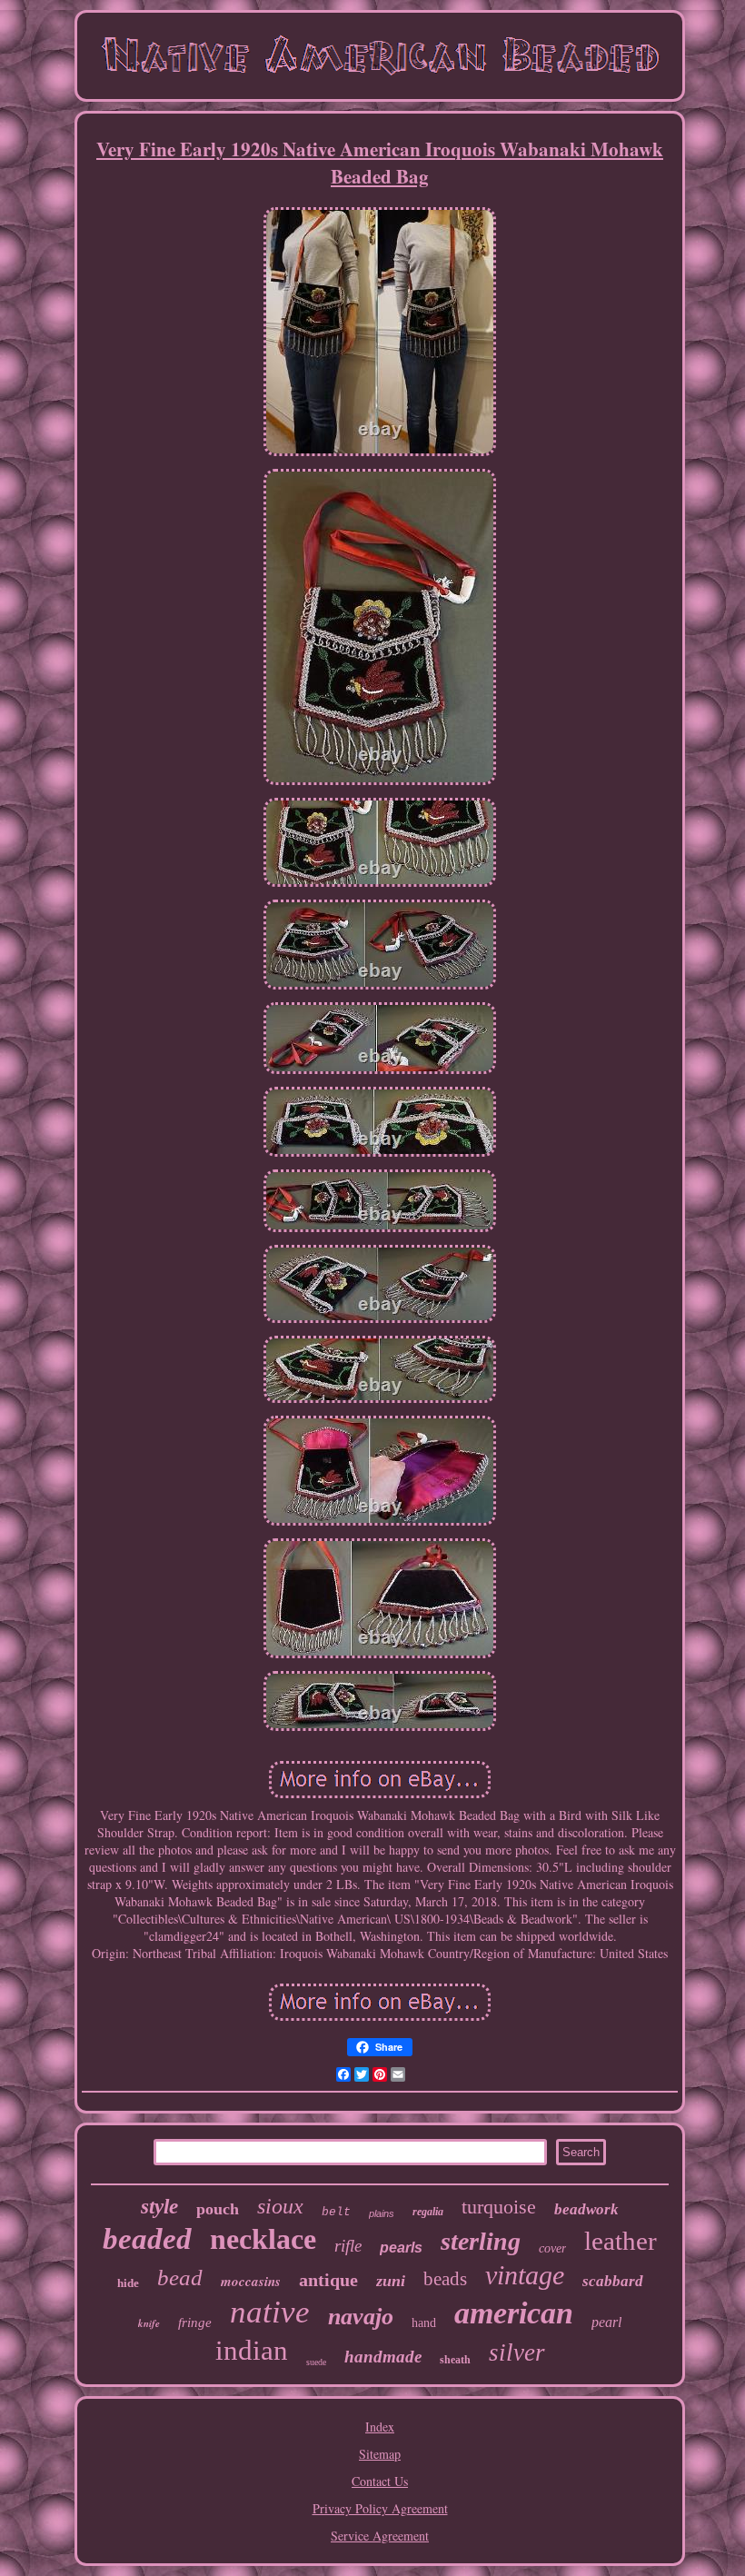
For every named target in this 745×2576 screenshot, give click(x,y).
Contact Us (380, 2481)
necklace (263, 2239)
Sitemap (380, 2454)
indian (252, 2350)
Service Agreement (380, 2536)
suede (316, 2362)
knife (149, 2323)
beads (445, 2279)
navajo (361, 2317)
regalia (428, 2212)
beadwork (586, 2209)
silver (517, 2352)
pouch (218, 2209)
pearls (401, 2248)
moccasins (251, 2281)
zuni (391, 2281)
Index (380, 2427)
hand (424, 2323)
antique (328, 2280)
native (270, 2312)
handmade (383, 2357)
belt (336, 2212)
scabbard (613, 2281)
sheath (455, 2360)
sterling (481, 2241)
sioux (280, 2206)
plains (382, 2213)
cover (552, 2248)
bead (180, 2278)
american (514, 2313)
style (159, 2207)
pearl (606, 2322)
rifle (348, 2246)
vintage (525, 2275)
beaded (147, 2239)
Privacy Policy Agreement (380, 2508)
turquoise (499, 2207)
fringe (195, 2322)
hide (128, 2283)
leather (621, 2241)
